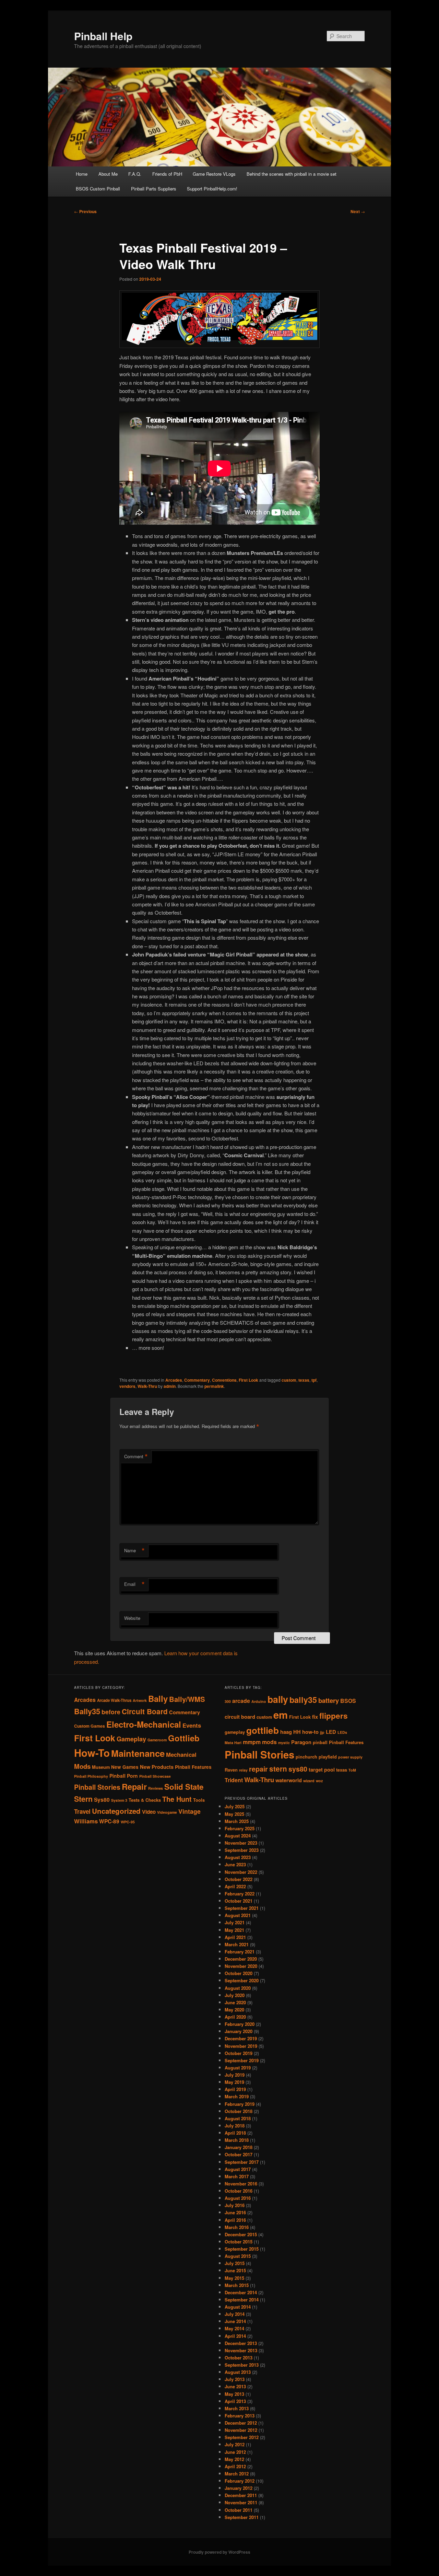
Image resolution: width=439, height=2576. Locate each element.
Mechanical (181, 1754)
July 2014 (235, 2314)
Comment (136, 1457)
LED (331, 1732)
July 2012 (235, 2444)
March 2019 (237, 2096)
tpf (314, 1380)
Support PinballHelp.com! (212, 189)
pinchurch (306, 1757)
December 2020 (241, 1959)
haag (286, 1732)
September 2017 (242, 2162)
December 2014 (241, 2292)
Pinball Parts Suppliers (154, 189)
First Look (248, 1380)
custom (289, 1380)
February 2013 (240, 2416)
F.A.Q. (135, 174)
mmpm (252, 1742)
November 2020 (241, 1966)
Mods (82, 1766)
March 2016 (237, 2227)
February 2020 (240, 2024)
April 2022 (235, 1886)
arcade (241, 1701)
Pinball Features (193, 1767)
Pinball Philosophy (91, 1776)
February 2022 (240, 1894)
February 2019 (240, 2104)
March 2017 (237, 2176)
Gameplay (131, 1739)
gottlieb (263, 1730)
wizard (309, 1781)
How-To (92, 1753)
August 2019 (238, 2068)
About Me (108, 174)
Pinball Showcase (155, 1776)
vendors (127, 1386)
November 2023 (241, 1843)
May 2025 (234, 1814)
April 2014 (235, 2336)
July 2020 (235, 1995)
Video (149, 1812)
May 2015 (234, 2278)
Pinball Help (103, 36)
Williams (86, 1821)
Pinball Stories (97, 1787)
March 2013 (237, 2408)
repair (258, 1769)
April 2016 (235, 2220)
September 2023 (242, 1850)
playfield (328, 1757)
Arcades (174, 1380)
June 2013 (235, 2386)
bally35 (303, 1700)
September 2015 (242, 2249)
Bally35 (87, 1711)
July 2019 (235, 2075)
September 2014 (242, 2300)
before (111, 1712)
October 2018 (239, 2111)
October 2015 (239, 2242)
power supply (350, 1757)
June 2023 (235, 1864)
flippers (334, 1716)
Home (82, 174)
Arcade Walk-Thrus (114, 1700)
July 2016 (235, 2205)
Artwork (140, 1700)
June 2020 (235, 2002)
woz (319, 1781)
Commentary (197, 1380)
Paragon (301, 1742)
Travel (82, 1811)
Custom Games (90, 1726)
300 (228, 1701)
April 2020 (235, 2017)
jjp (322, 1732)
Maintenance (138, 1753)
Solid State (184, 1787)
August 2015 (238, 2256)
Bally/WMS (187, 1699)
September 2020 (242, 1980)
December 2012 (241, 2423)
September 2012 (242, 2437)
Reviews (156, 1788)
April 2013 (235, 2401)
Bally (158, 1698)
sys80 (298, 1769)
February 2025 (240, 1828)
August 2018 (238, 2118)
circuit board (240, 1717)
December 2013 (241, 2343)
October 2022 (239, 1879)
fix (315, 1717)
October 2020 (239, 1973)
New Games (125, 1767)
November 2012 (241, 2430)
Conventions (224, 1380)
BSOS (348, 1701)
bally (278, 1699)
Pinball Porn (124, 1776)
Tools (199, 1800)
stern (278, 1769)
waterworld (289, 1780)
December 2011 (241, 2495)
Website (132, 1618)
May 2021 (234, 1930)
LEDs (342, 1732)
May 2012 (234, 2459)
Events (192, 1725)
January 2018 (239, 2147)
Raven (231, 1770)
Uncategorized (116, 1811)
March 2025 (237, 1821)
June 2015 (235, 2270)
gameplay (235, 1732)
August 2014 (238, 2307)
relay (243, 1770)
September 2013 (242, 2365)
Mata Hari (233, 1743)
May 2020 (234, 2010)
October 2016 (239, 2191)
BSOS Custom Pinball (98, 189)
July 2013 (235, 2379)
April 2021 (235, 1937)
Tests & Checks (145, 1800)
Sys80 (102, 1800)
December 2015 (241, 2234)
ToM (352, 1770)
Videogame (167, 1812)
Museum (101, 1767)
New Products (157, 1767)
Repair (134, 1786)
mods (269, 1742)
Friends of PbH (167, 174)
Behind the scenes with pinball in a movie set (292, 174)
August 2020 (238, 1988)
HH (297, 1732)
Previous (85, 211)
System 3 (119, 1800)
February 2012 (240, 2481)
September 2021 (242, 1908)
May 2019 (234, 2082)
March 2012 (237, 2474)
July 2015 (235, 2263)
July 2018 (235, 2126)
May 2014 (234, 2328)
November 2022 (241, 1872)
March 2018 (237, 2140)
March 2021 (237, 1944)
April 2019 (235, 2089)
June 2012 (235, 2452)
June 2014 (235, 2321)
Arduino (259, 1701)
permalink (214, 1386)
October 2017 (239, 2154)
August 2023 (238, 1857)
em (281, 1715)
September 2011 (242, 2517)
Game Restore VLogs (214, 174)
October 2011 (239, 2510)
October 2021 (239, 1901)
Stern (83, 1799)
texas (304, 1380)
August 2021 (238, 1915)
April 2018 (235, 2133)
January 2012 (239, 2488)
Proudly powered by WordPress (219, 2552)
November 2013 (241, 2350)
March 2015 (237, 2285)
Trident (234, 1780)
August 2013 (238, 2372)
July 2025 (235, 1806)
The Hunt (177, 1799)
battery (329, 1700)
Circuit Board (145, 1711)
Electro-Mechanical (144, 1724)
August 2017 (238, 2169)
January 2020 (239, 2031)
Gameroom (157, 1740)
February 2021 (240, 1952)
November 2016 (241, 2184)
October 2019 (239, 2053)
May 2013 (234, 2394)
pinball (320, 1742)
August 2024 (238, 1836)
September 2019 (242, 2060)
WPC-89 (109, 1821)
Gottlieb (184, 1738)
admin (170, 1386)
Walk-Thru (147, 1386)
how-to (310, 1732)
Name (134, 1551)
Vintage (189, 1811)
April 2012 (235, 2466)
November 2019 (241, 2046)
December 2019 (241, 2038)
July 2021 (235, 1922)
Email (134, 1584)
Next (358, 211)
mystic (284, 1743)
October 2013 (239, 2358)
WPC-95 (128, 1822)
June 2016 (235, 2212)
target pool (322, 1770)
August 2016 (238, 2198)
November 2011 (241, 2502)
